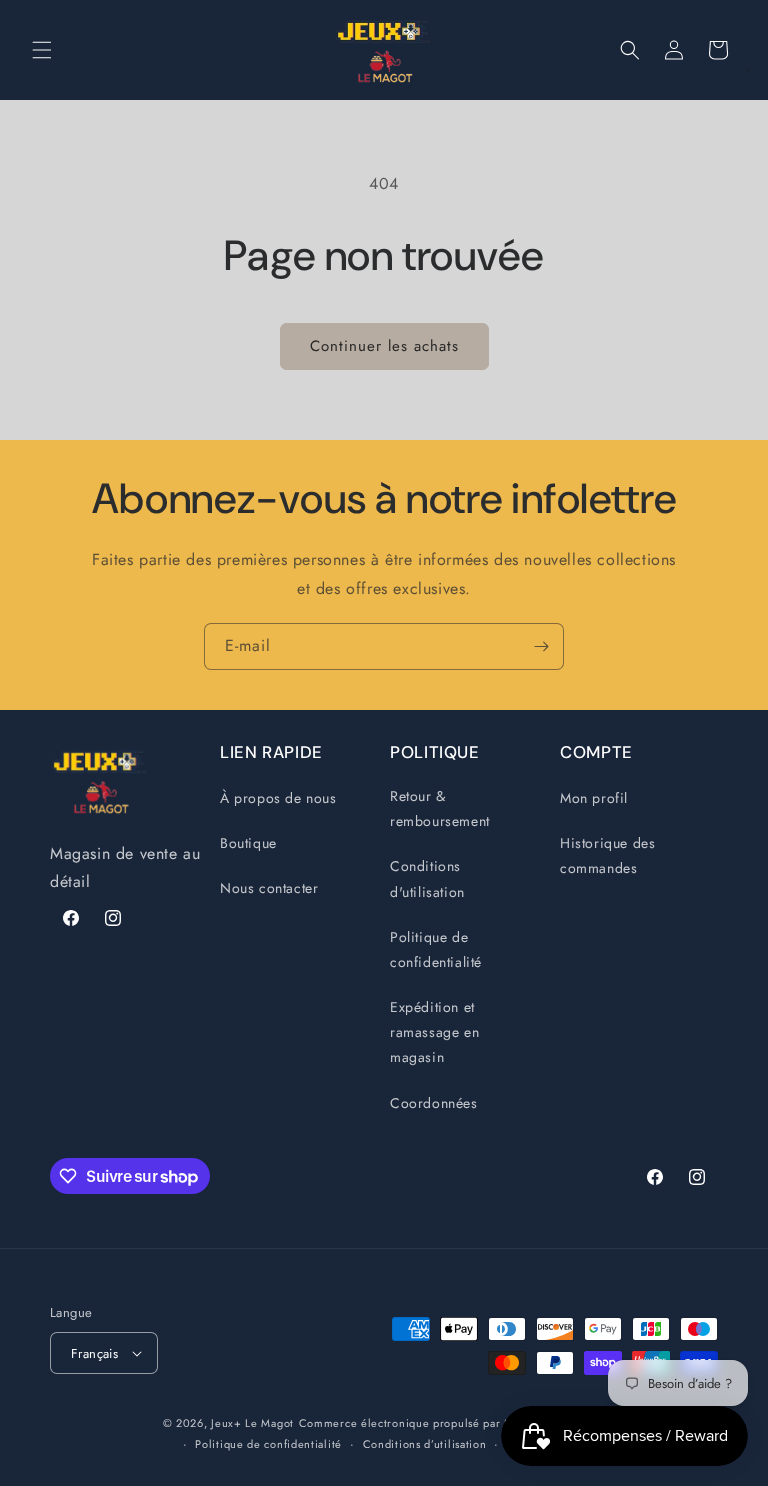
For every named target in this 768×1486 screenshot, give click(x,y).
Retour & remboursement (440, 808)
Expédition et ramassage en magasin (434, 1032)
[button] (42, 50)
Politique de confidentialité (436, 949)
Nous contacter (269, 888)
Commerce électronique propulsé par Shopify (421, 1423)
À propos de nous (278, 798)
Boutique (248, 843)
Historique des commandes (607, 855)
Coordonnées (434, 1103)
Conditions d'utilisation (427, 878)
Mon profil (594, 798)
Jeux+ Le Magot (252, 1423)
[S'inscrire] (541, 646)
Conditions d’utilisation (425, 1444)
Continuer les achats (384, 346)
